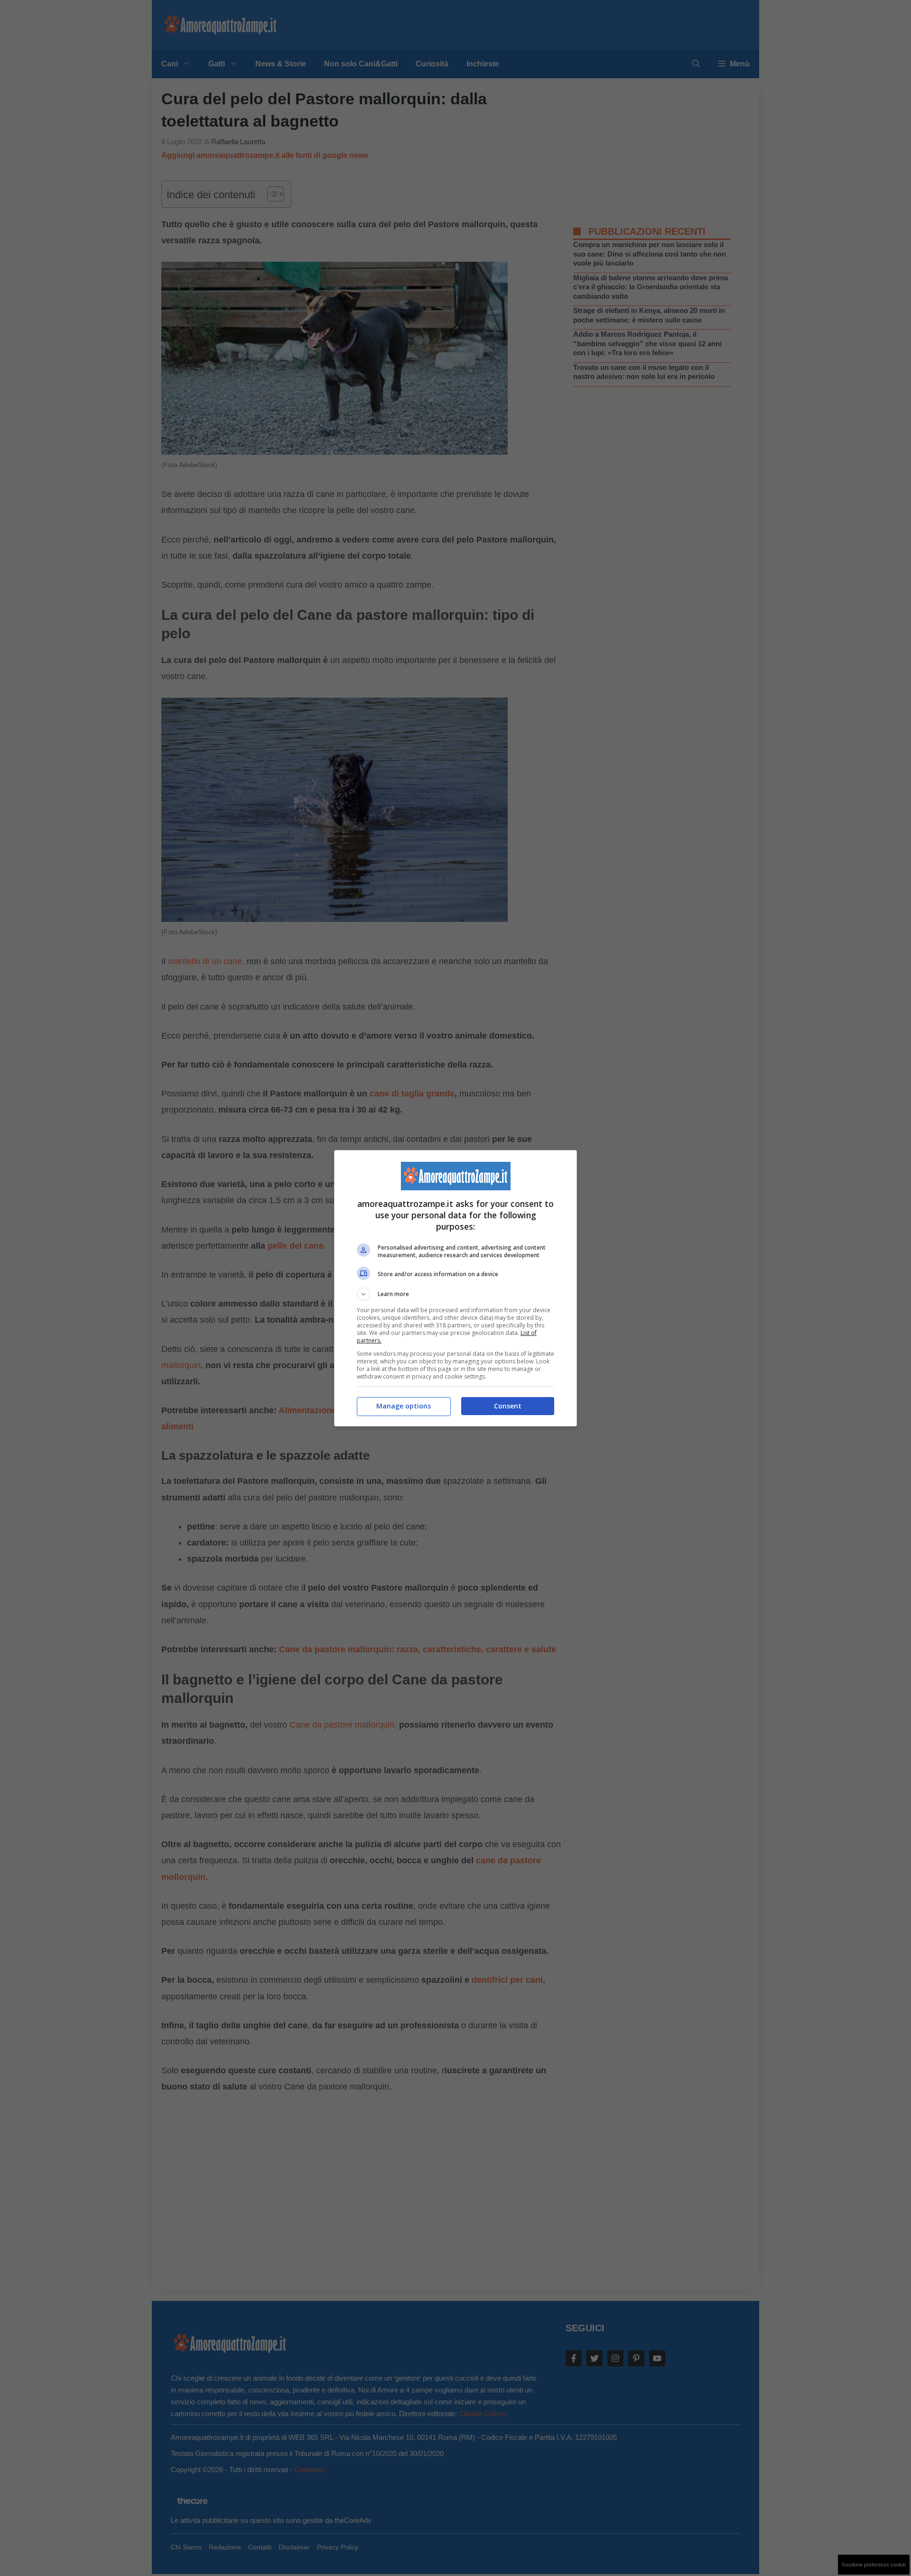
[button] (455, 1294)
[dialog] (455, 1288)
